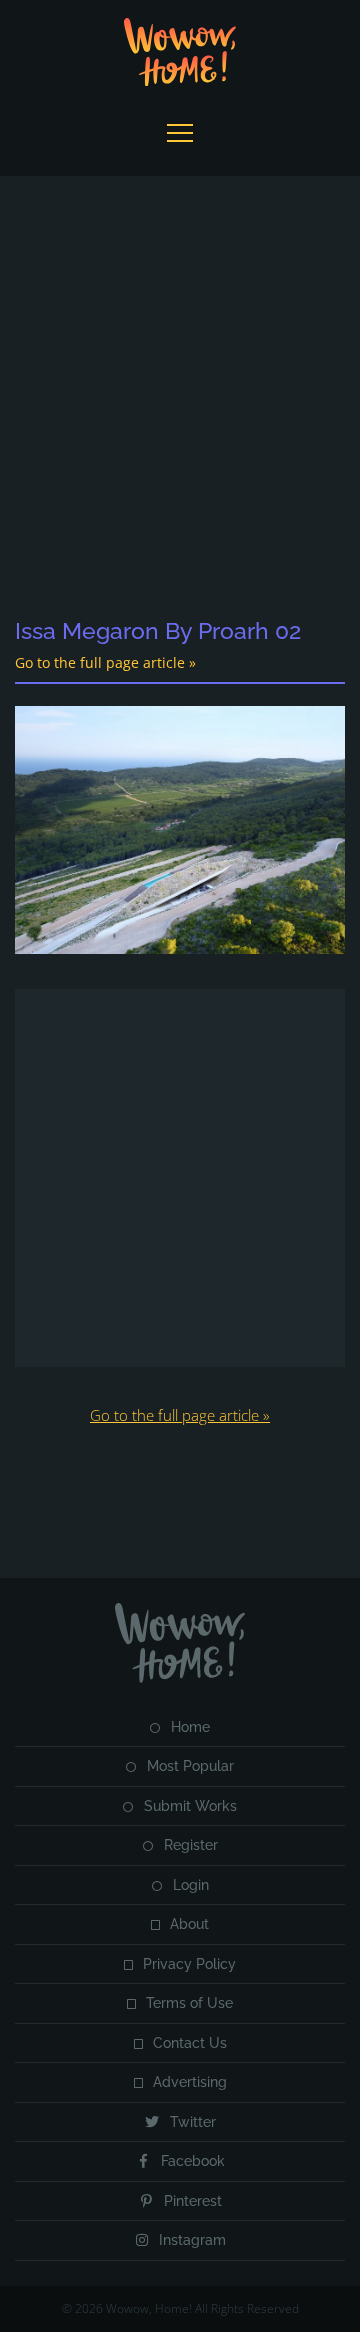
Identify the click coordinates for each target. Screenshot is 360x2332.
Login (191, 1885)
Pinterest (193, 2201)
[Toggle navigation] (179, 132)
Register (191, 1845)
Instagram (192, 2240)
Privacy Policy (189, 1964)
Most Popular (190, 1766)
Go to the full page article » (105, 662)
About (189, 1924)
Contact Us (190, 2043)
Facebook (193, 2161)
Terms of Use (189, 2003)
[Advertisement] (180, 398)
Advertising (190, 2082)
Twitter (193, 2122)
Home (190, 1727)
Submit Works (190, 1806)
